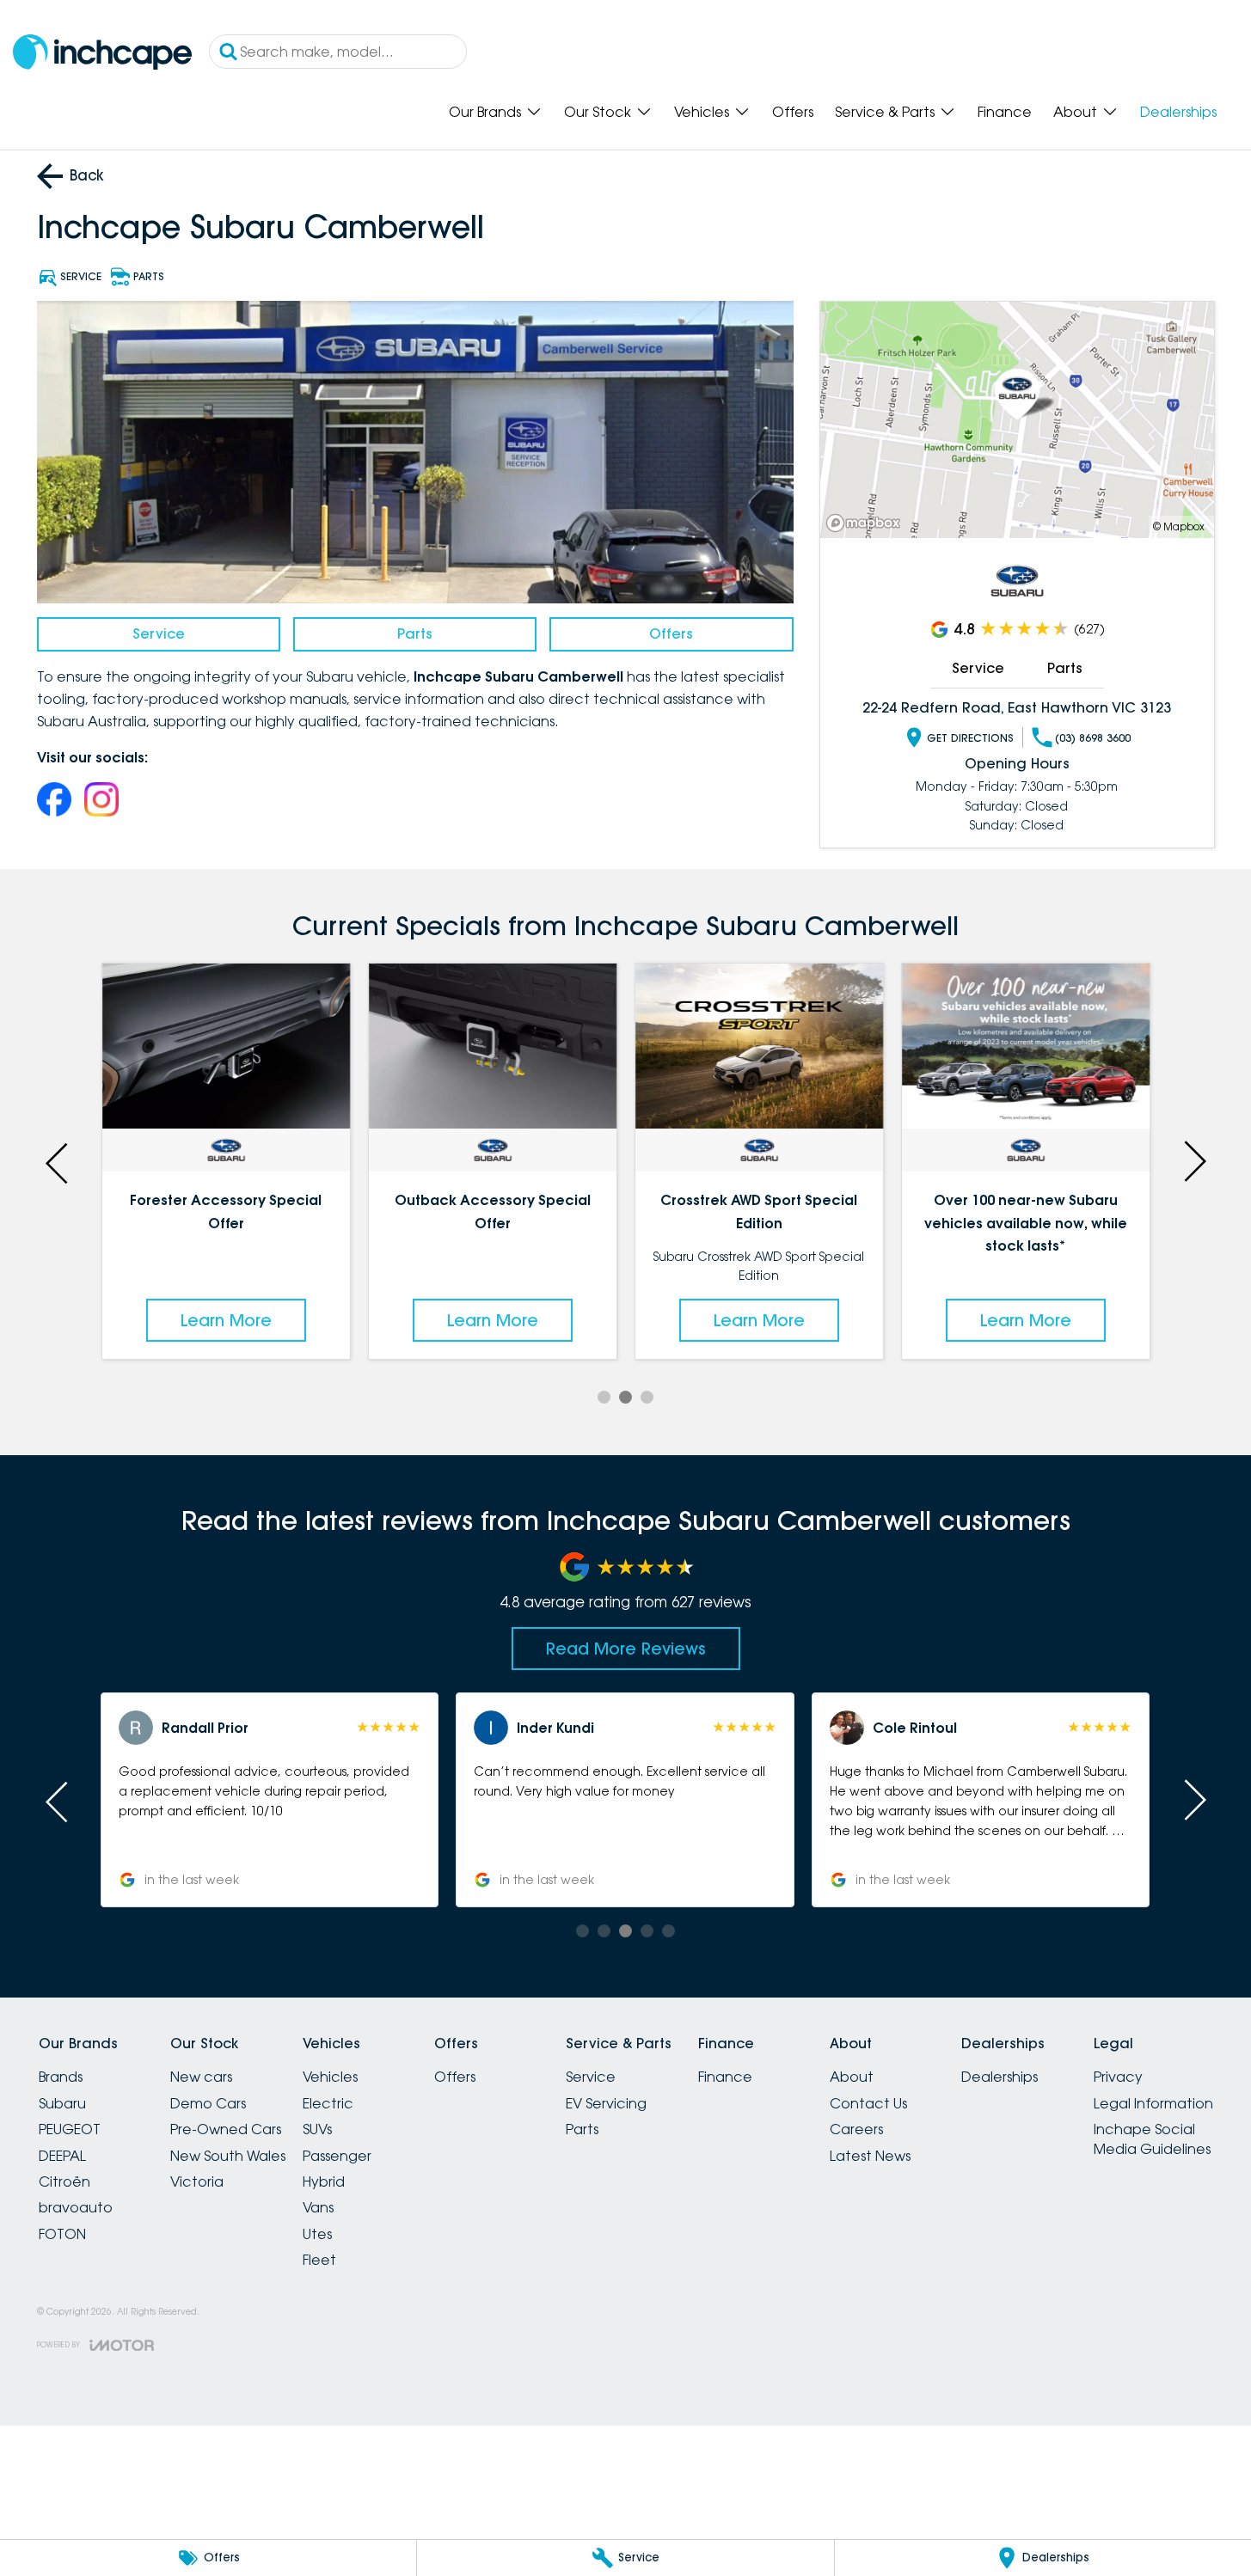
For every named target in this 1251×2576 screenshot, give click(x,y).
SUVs (317, 2129)
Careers (856, 2129)
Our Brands (485, 112)
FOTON (62, 2234)
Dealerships (1178, 112)
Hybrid (324, 2181)
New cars (201, 2077)
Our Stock (598, 112)
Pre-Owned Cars (226, 2129)
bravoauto (76, 2207)
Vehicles (702, 112)
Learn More (226, 1320)
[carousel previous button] (58, 1161)
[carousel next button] (1193, 1161)
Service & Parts (885, 112)
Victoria (197, 2181)
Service (159, 633)
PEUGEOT (70, 2129)
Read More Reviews (626, 1649)
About (1075, 112)
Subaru (62, 2103)
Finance (1005, 112)
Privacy (1118, 2077)
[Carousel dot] (604, 1397)
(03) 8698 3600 (1093, 738)
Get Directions (970, 738)
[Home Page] (102, 52)
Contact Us (868, 2103)
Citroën (64, 2181)
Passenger (337, 2156)
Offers (793, 112)
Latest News (870, 2156)
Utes (317, 2234)
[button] (270, 1800)
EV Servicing (606, 2103)
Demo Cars (208, 2103)
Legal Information (1153, 2103)
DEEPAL (62, 2156)
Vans (318, 2207)
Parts (415, 633)
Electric (328, 2103)
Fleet (319, 2260)
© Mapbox (1179, 526)
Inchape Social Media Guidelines (1152, 2139)
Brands (61, 2077)
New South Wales (228, 2156)
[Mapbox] (867, 523)
